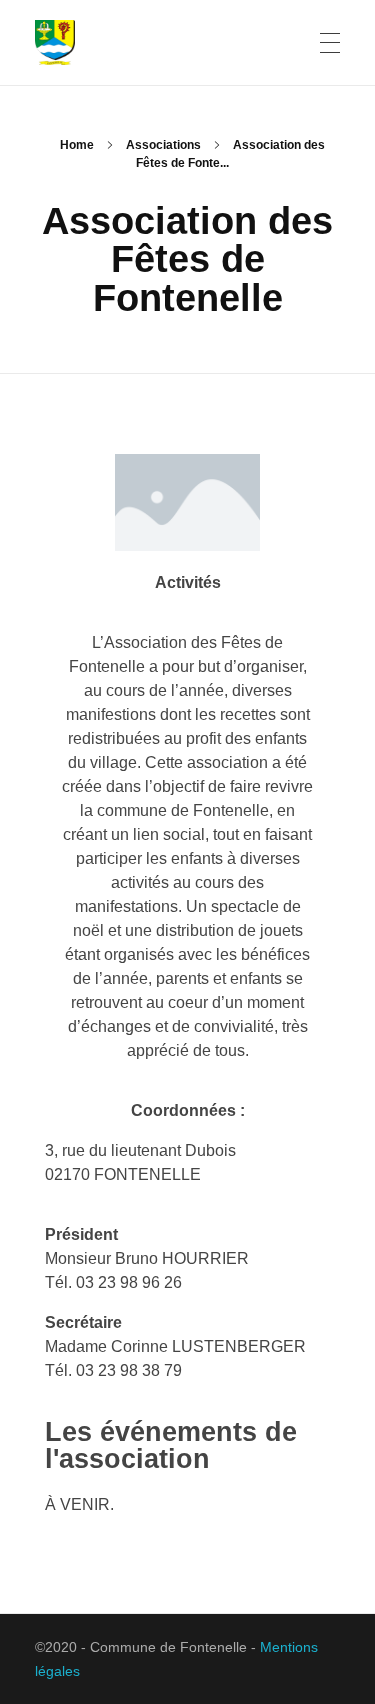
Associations (163, 145)
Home (77, 145)
